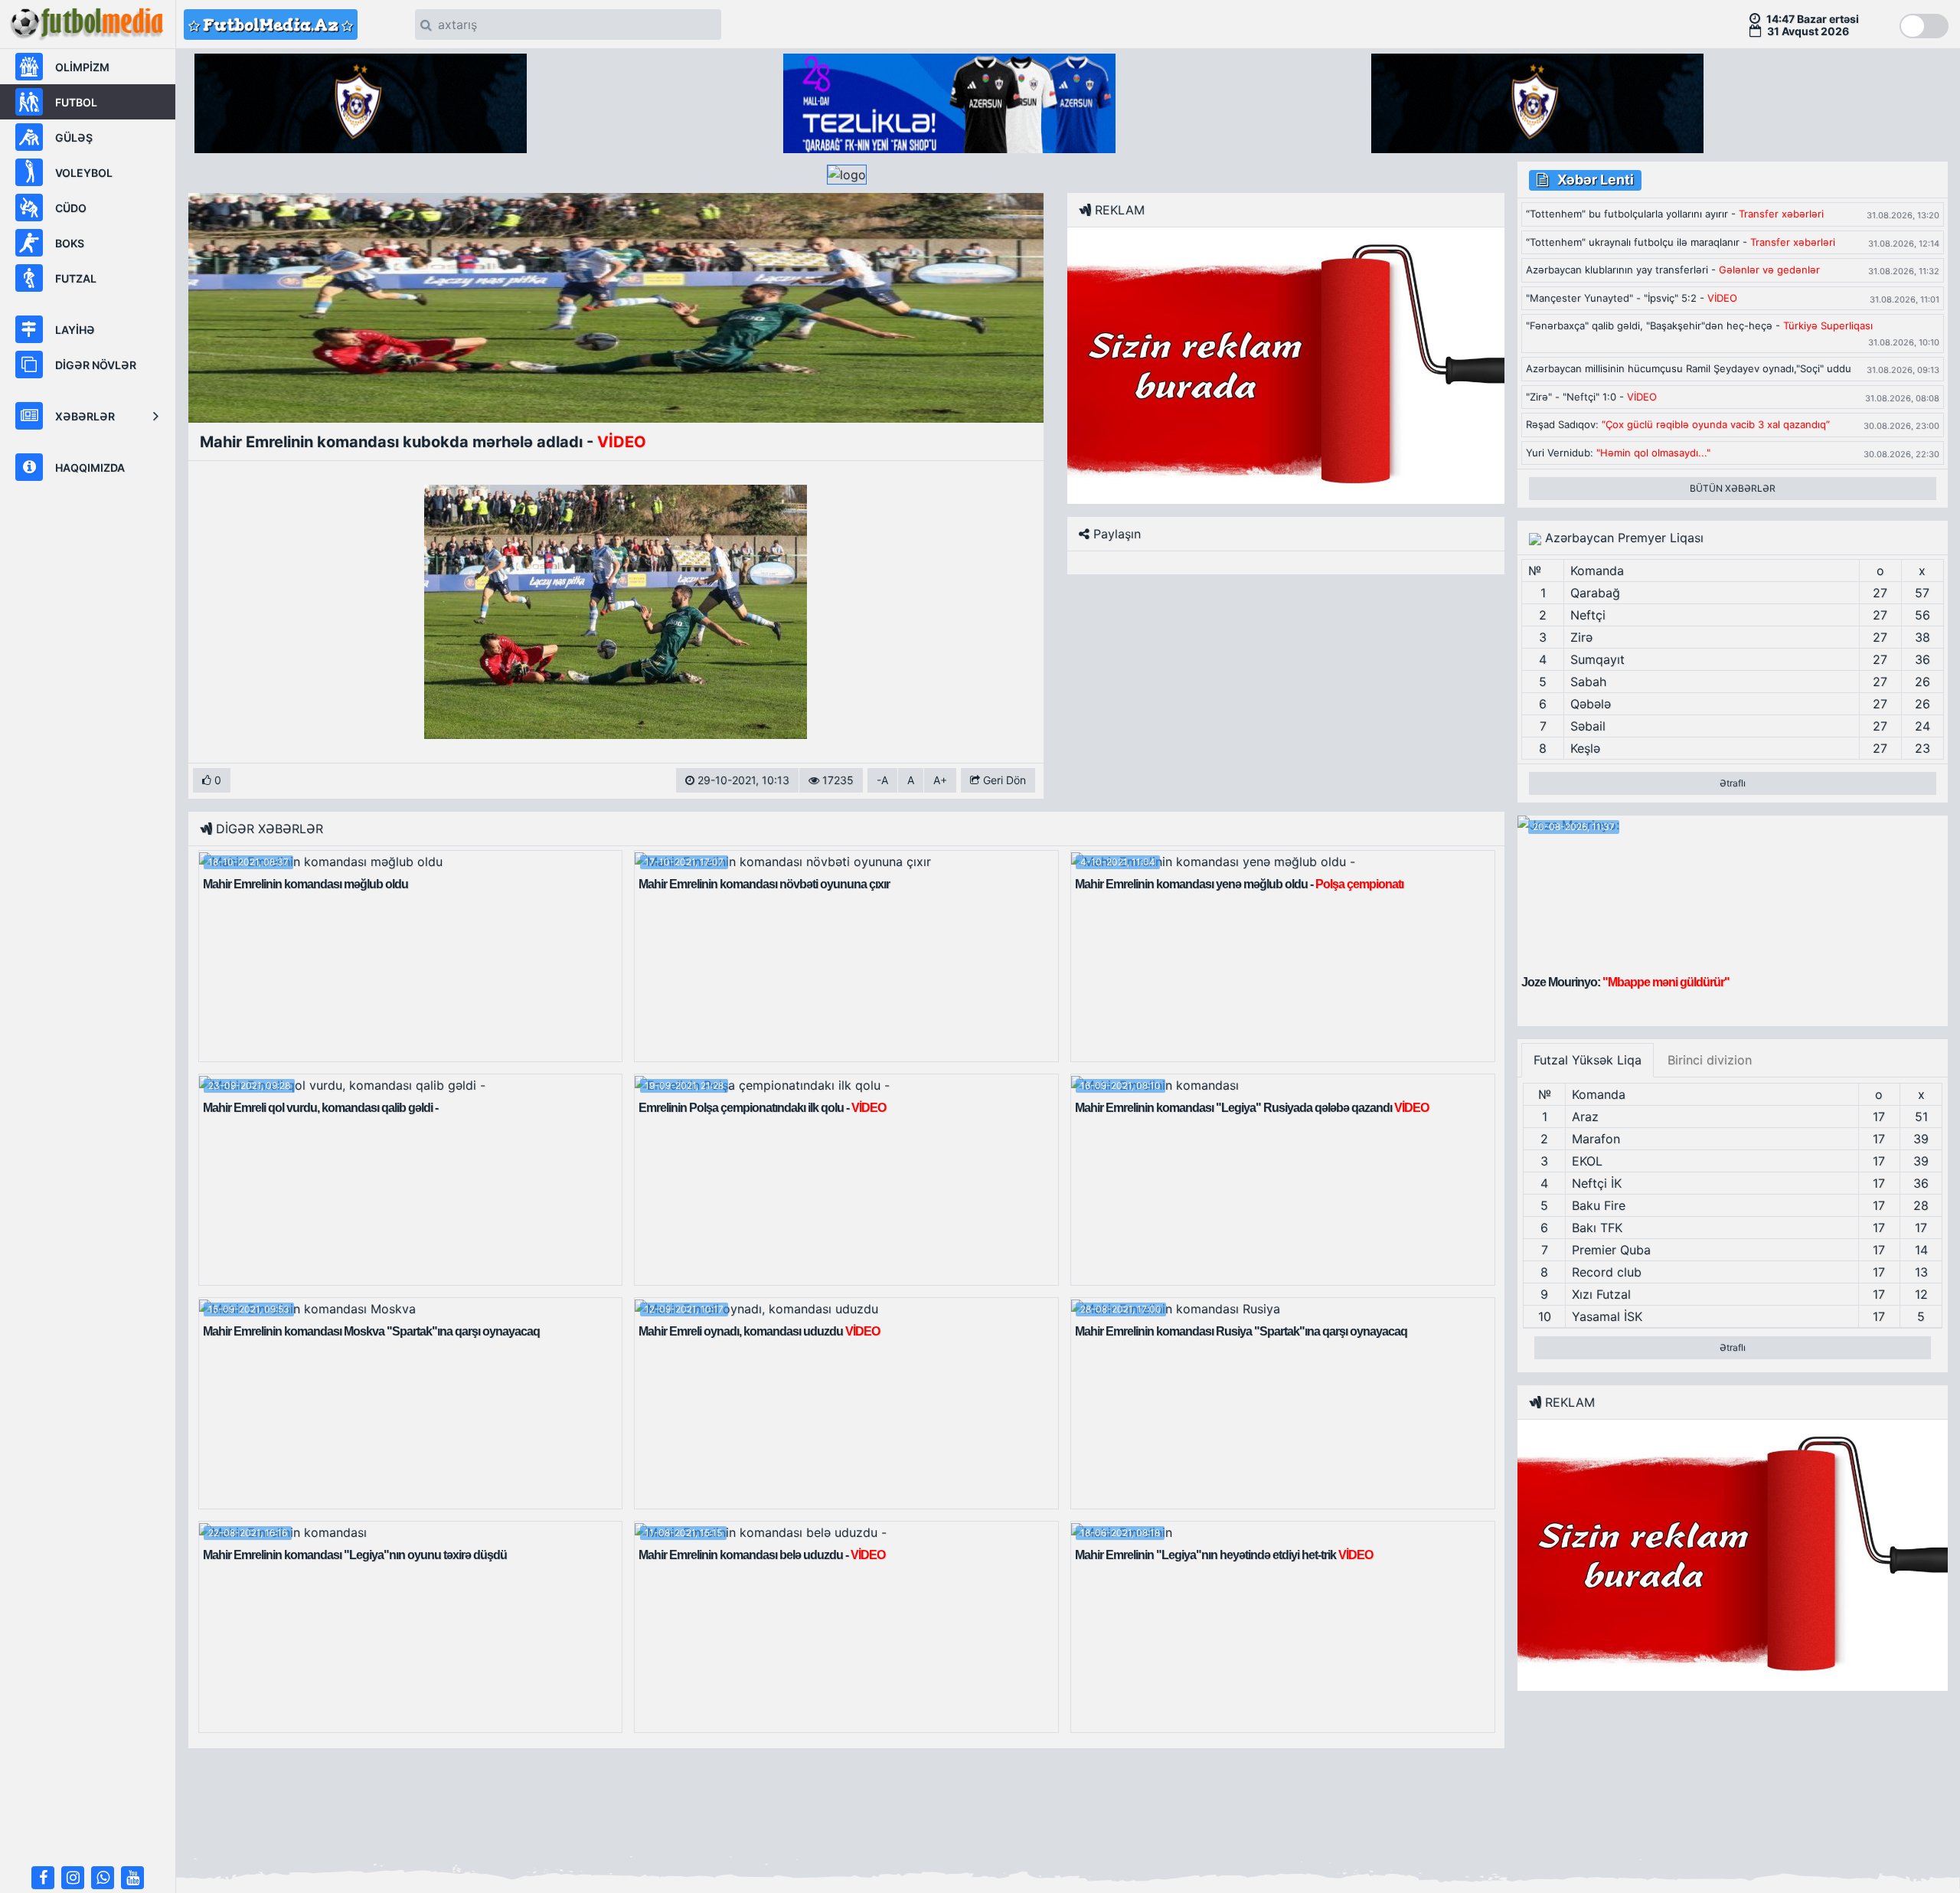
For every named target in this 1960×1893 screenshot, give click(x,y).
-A (882, 780)
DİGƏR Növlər (96, 365)
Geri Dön (1003, 780)
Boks (70, 243)
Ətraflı (1733, 783)
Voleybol (84, 173)
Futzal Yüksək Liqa (1588, 1060)
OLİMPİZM (82, 67)
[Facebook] (43, 1878)
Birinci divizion (1710, 1060)
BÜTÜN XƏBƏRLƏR (1733, 488)
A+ (940, 780)
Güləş (74, 137)
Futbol (76, 102)
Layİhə (75, 330)
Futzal (76, 278)
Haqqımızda (90, 468)
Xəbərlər (85, 416)
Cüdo (71, 208)
